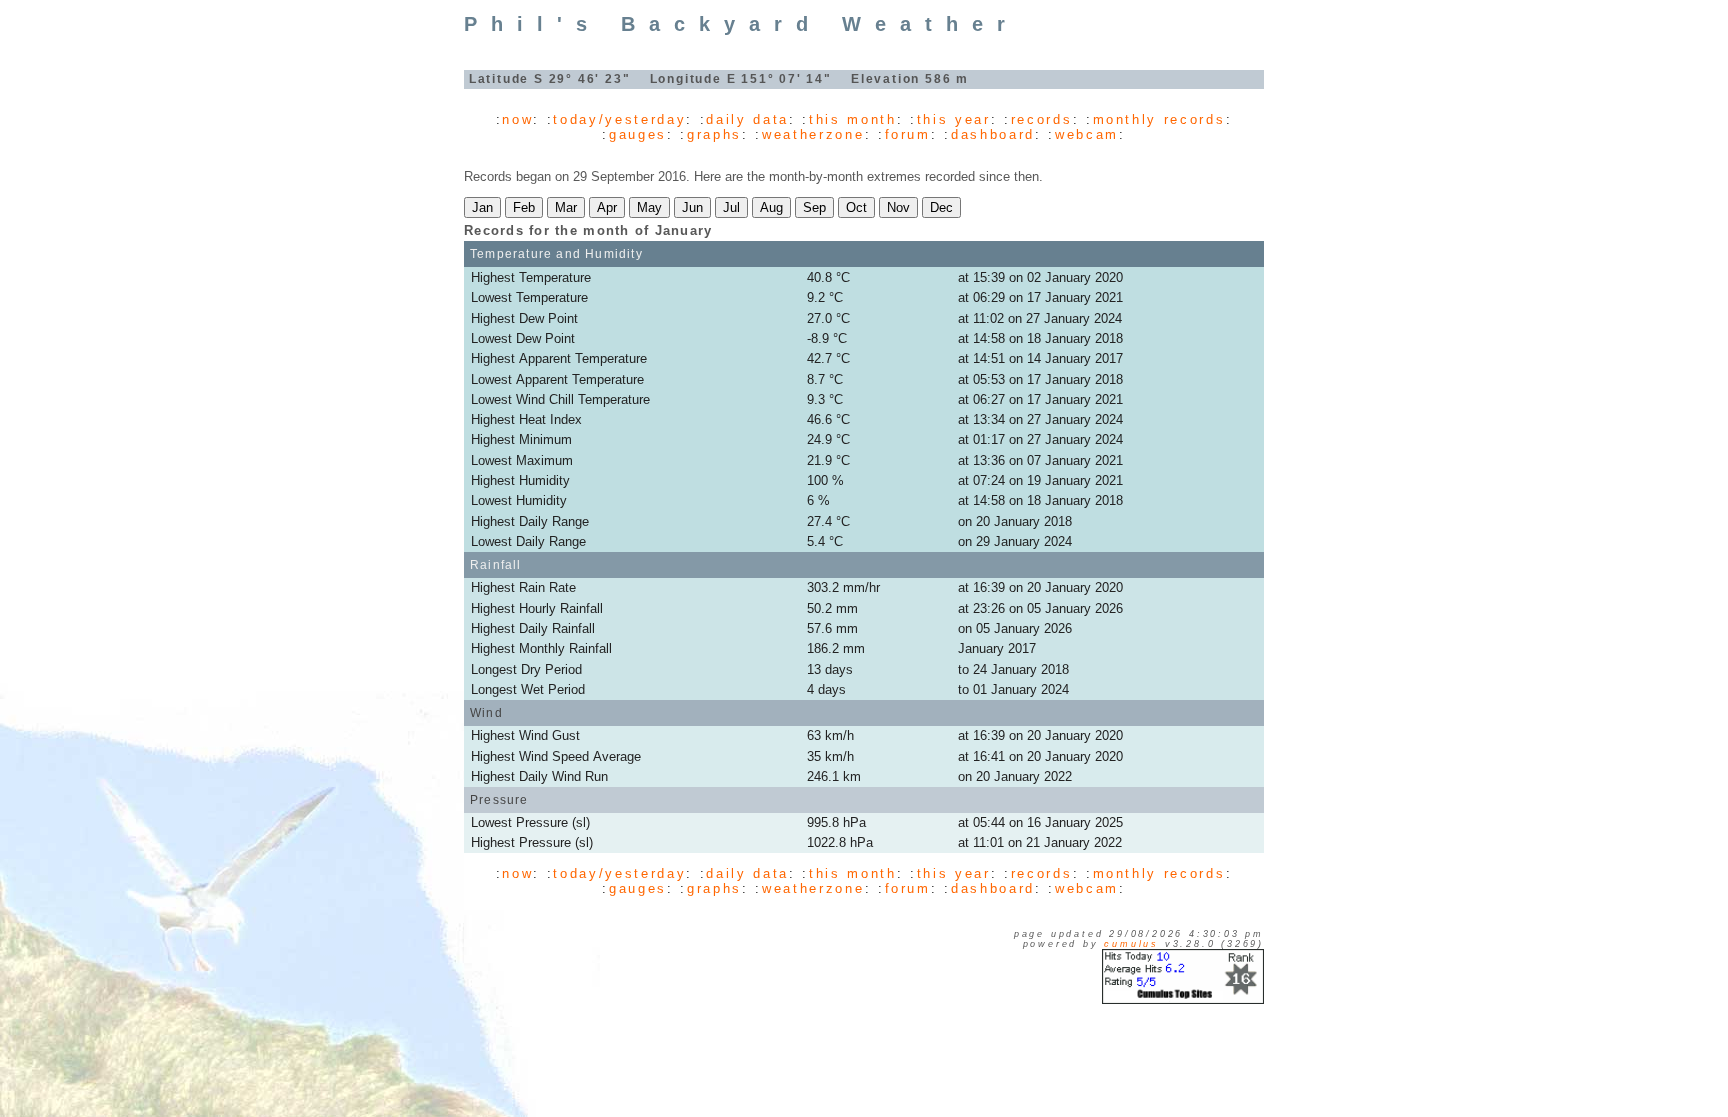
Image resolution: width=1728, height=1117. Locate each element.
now (517, 119)
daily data (747, 119)
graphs (714, 134)
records (1042, 119)
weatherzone (813, 134)
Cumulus (1131, 944)
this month (853, 119)
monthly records (1159, 119)
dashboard (993, 134)
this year (954, 119)
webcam (1087, 134)
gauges (638, 134)
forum (908, 134)
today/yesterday (619, 119)
